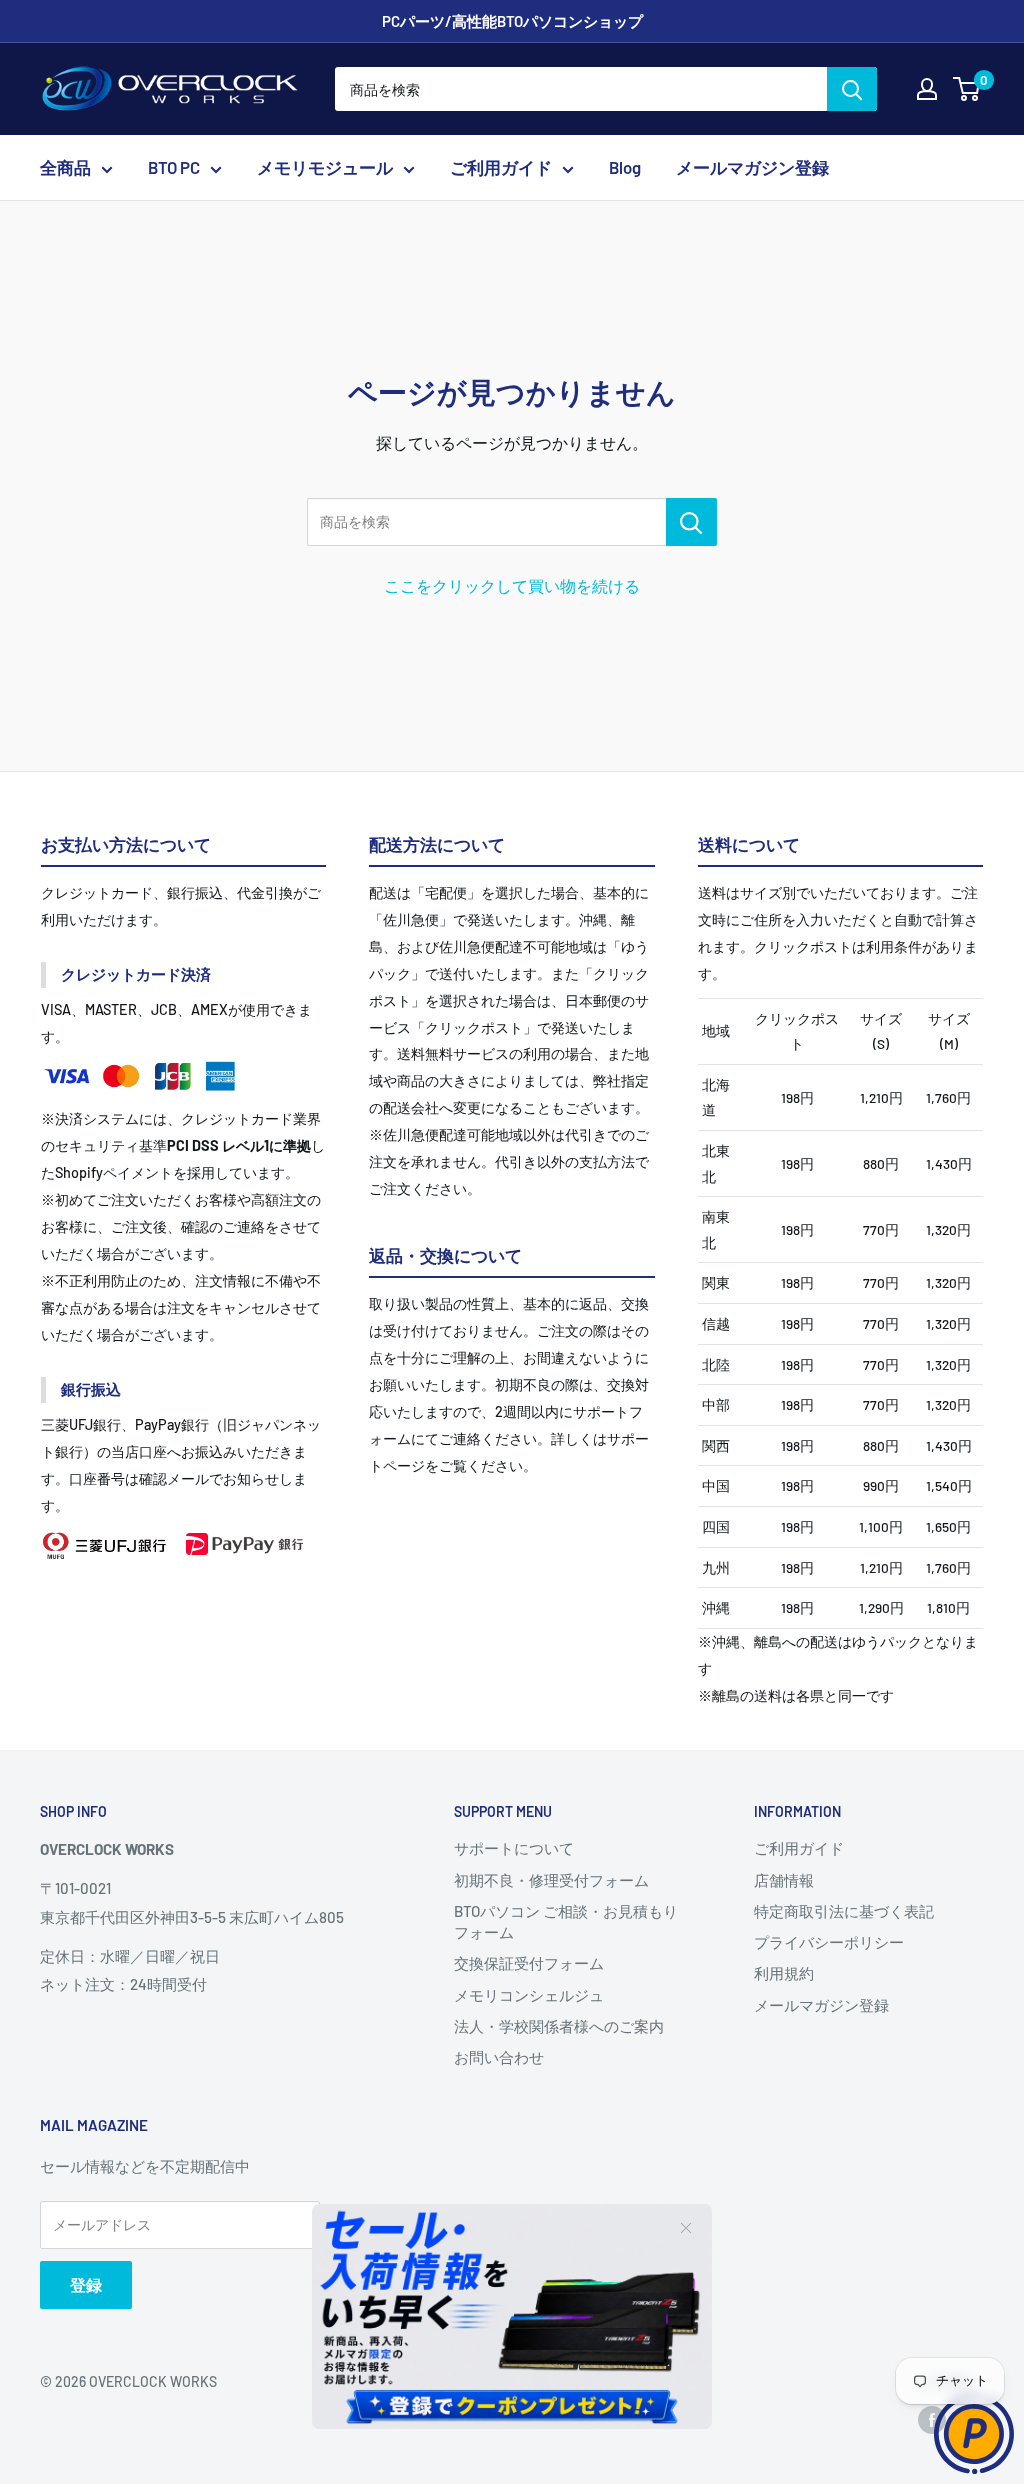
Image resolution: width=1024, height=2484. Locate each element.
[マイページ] (927, 89)
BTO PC (174, 167)
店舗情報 (784, 1880)
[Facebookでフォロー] (932, 2420)
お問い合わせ (499, 2057)
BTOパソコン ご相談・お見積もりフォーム (566, 1921)
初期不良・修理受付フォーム (551, 1880)
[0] (967, 89)
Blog (625, 167)
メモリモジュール (325, 167)
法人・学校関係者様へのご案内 (559, 2026)
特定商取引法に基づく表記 (844, 1911)
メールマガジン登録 (752, 167)
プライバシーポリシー (829, 1942)
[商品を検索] (691, 522)
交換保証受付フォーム (529, 1963)
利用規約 (784, 1973)
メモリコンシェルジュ (529, 1995)
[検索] (852, 89)
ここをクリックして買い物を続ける (512, 585)
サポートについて (514, 1848)
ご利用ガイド (501, 167)
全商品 (65, 167)
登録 (86, 2284)
